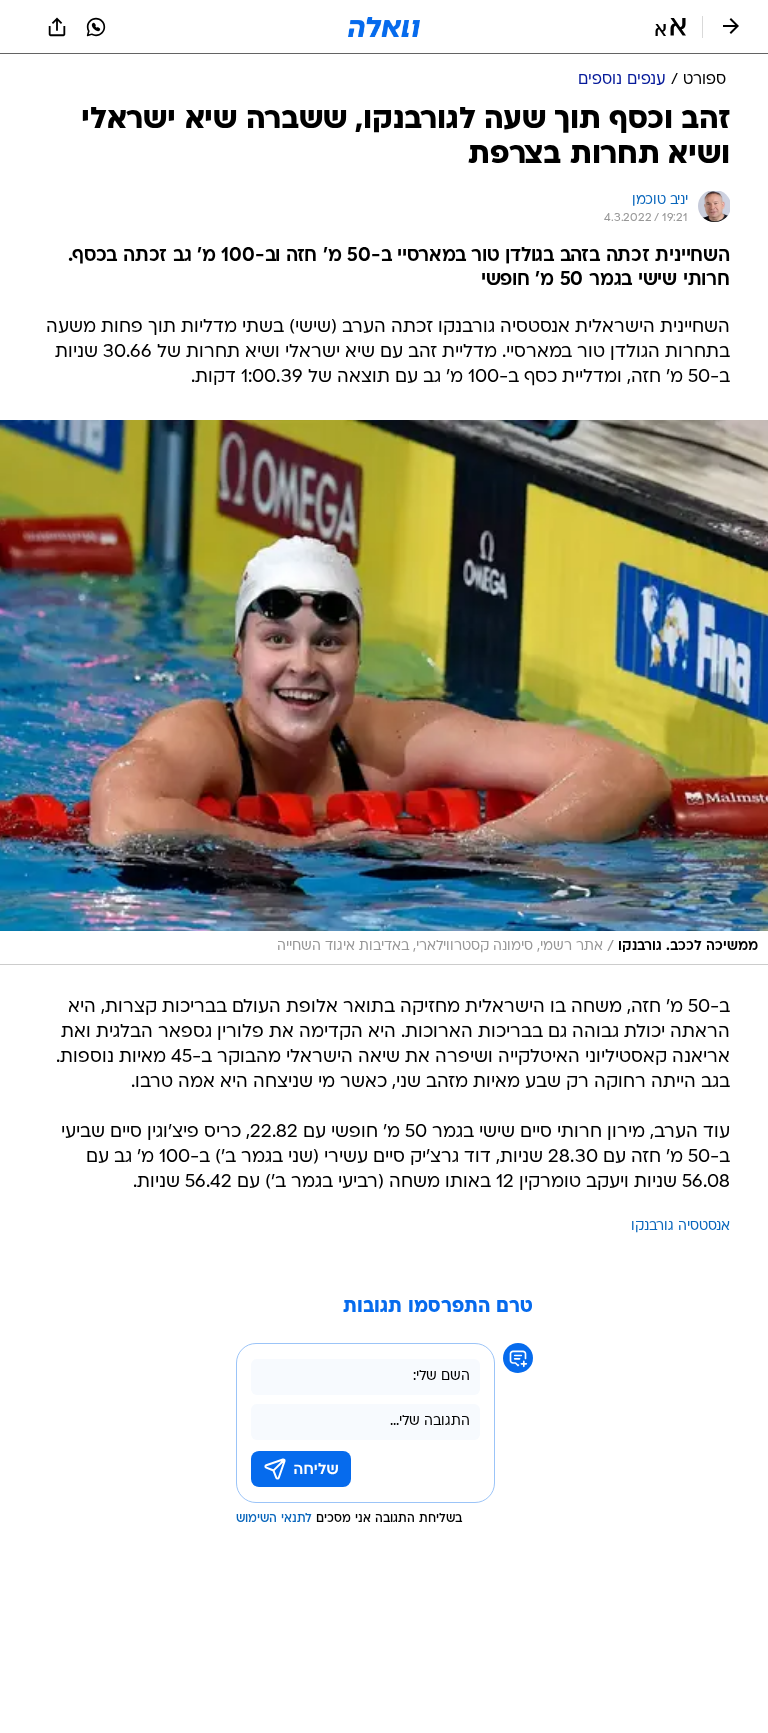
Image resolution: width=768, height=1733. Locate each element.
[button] (670, 27)
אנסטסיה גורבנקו (680, 1226)
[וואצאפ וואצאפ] (96, 27)
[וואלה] (384, 27)
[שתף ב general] (57, 27)
